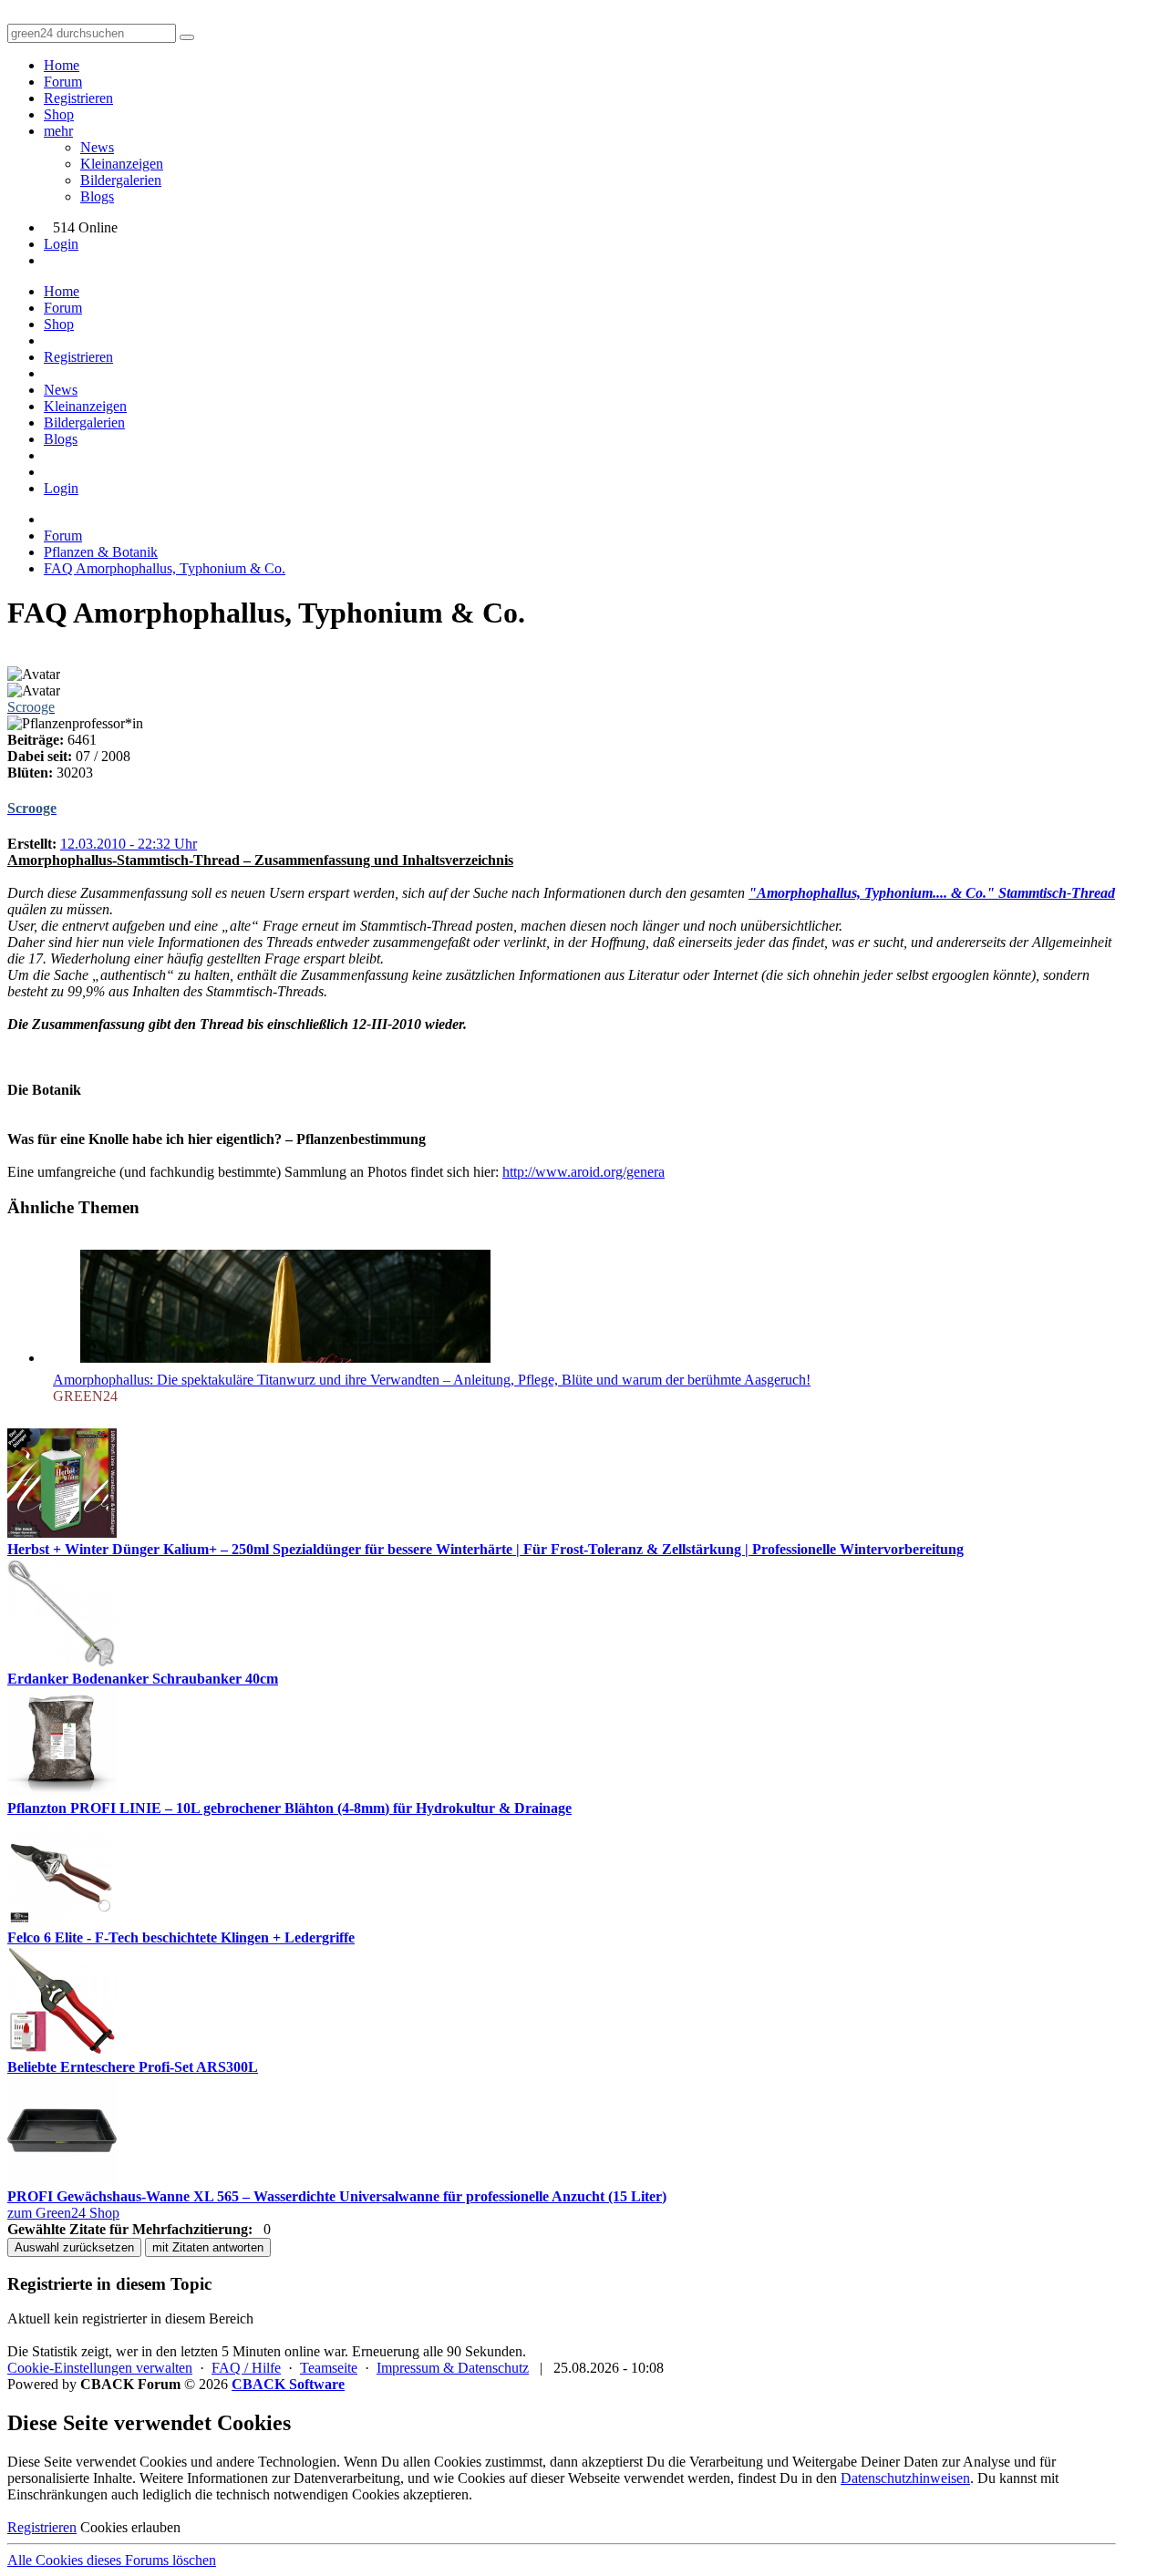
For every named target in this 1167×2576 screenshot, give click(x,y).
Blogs (97, 196)
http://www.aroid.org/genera (583, 1172)
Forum (63, 82)
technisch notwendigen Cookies (308, 2494)
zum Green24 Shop (63, 2213)
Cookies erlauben (130, 2527)
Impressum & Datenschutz (453, 2368)
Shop (59, 114)
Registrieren (78, 98)
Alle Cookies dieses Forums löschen (112, 2560)
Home (62, 65)
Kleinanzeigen (122, 164)
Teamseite (329, 2368)
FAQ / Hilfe (246, 2368)
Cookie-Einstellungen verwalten (100, 2368)
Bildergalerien (121, 180)
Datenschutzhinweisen (905, 2478)
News (97, 147)
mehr (58, 131)
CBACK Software (288, 2384)
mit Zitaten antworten (208, 2247)
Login (61, 244)
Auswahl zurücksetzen (74, 2247)
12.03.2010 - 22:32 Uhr (129, 844)
